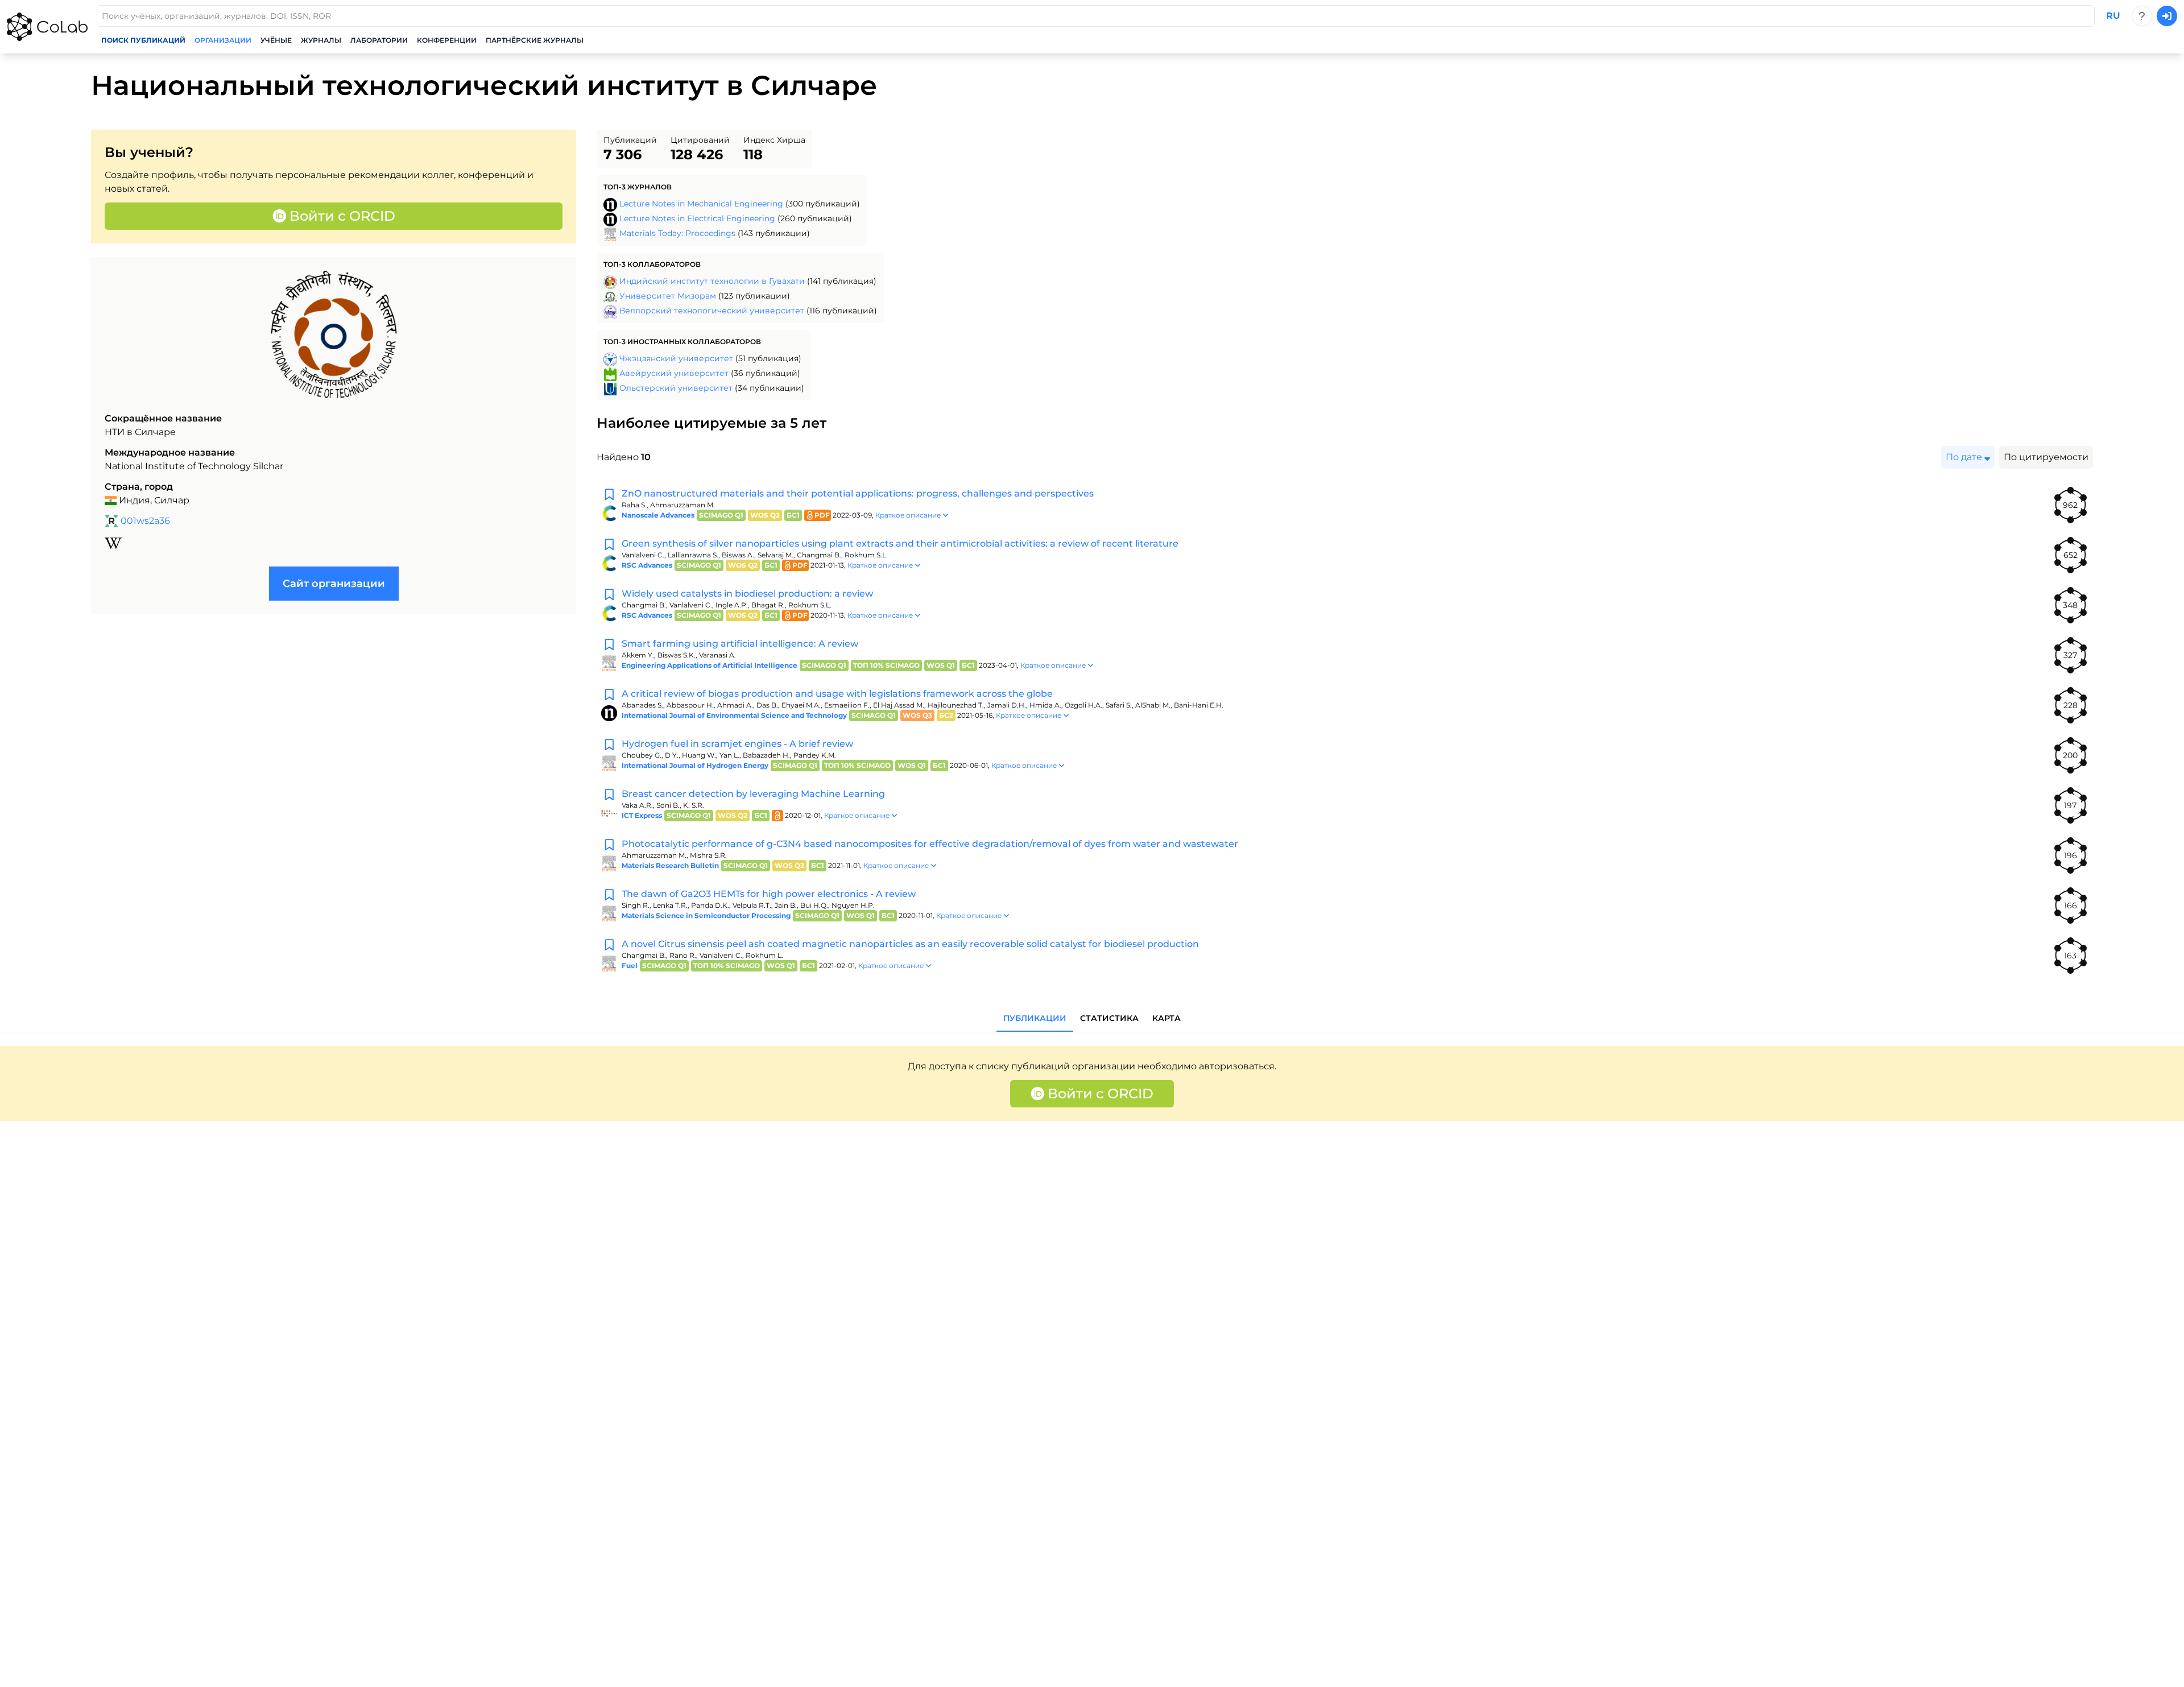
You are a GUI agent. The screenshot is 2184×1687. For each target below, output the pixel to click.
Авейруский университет (674, 373)
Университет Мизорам (668, 296)
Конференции (447, 40)
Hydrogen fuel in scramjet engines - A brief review (737, 744)
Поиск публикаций (143, 40)
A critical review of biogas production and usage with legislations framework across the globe (837, 694)
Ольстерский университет (676, 388)
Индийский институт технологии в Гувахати (712, 281)
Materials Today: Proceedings (677, 233)
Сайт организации (334, 584)
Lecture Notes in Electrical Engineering (697, 218)
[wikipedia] (113, 544)
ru (2113, 16)
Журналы (321, 40)
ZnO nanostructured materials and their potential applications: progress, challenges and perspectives (858, 493)
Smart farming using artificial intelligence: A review (740, 644)
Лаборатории (379, 40)
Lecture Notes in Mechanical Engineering (701, 204)
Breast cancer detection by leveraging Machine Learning (753, 794)
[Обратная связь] (2142, 16)
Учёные (276, 40)
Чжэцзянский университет (676, 358)
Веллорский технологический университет (712, 311)
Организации (223, 40)
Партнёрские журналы (535, 40)
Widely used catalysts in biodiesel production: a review (747, 594)
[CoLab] (47, 27)
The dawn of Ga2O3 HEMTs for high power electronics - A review (769, 894)
